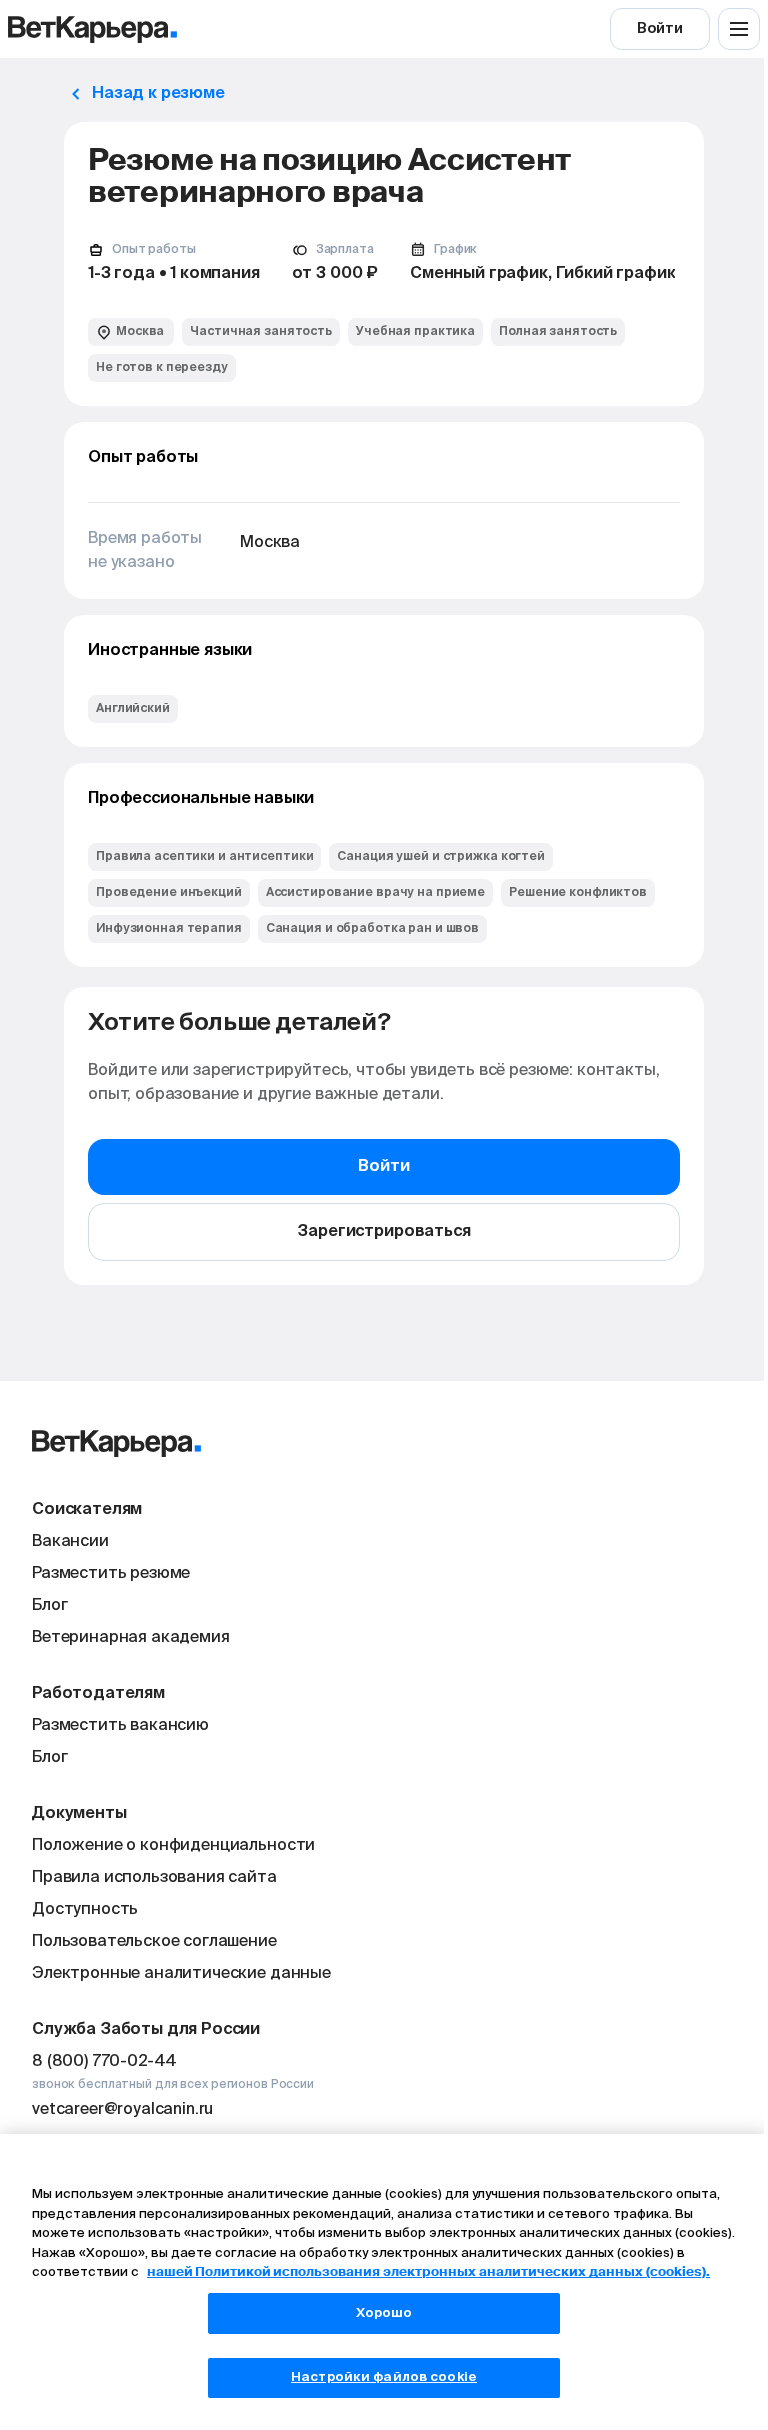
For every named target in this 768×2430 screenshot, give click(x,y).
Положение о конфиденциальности (173, 1846)
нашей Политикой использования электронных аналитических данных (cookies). (428, 2272)
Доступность (85, 1910)
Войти (659, 29)
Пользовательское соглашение (154, 1942)
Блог (49, 1606)
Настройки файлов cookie (384, 2377)
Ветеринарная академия (131, 1638)
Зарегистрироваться (383, 1232)
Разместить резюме (111, 1574)
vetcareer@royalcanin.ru (122, 2110)
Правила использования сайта (154, 1878)
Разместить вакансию (120, 1726)
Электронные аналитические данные (181, 1974)
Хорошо (384, 2313)
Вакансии (70, 1542)
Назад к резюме (158, 94)
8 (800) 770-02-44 (104, 2062)
